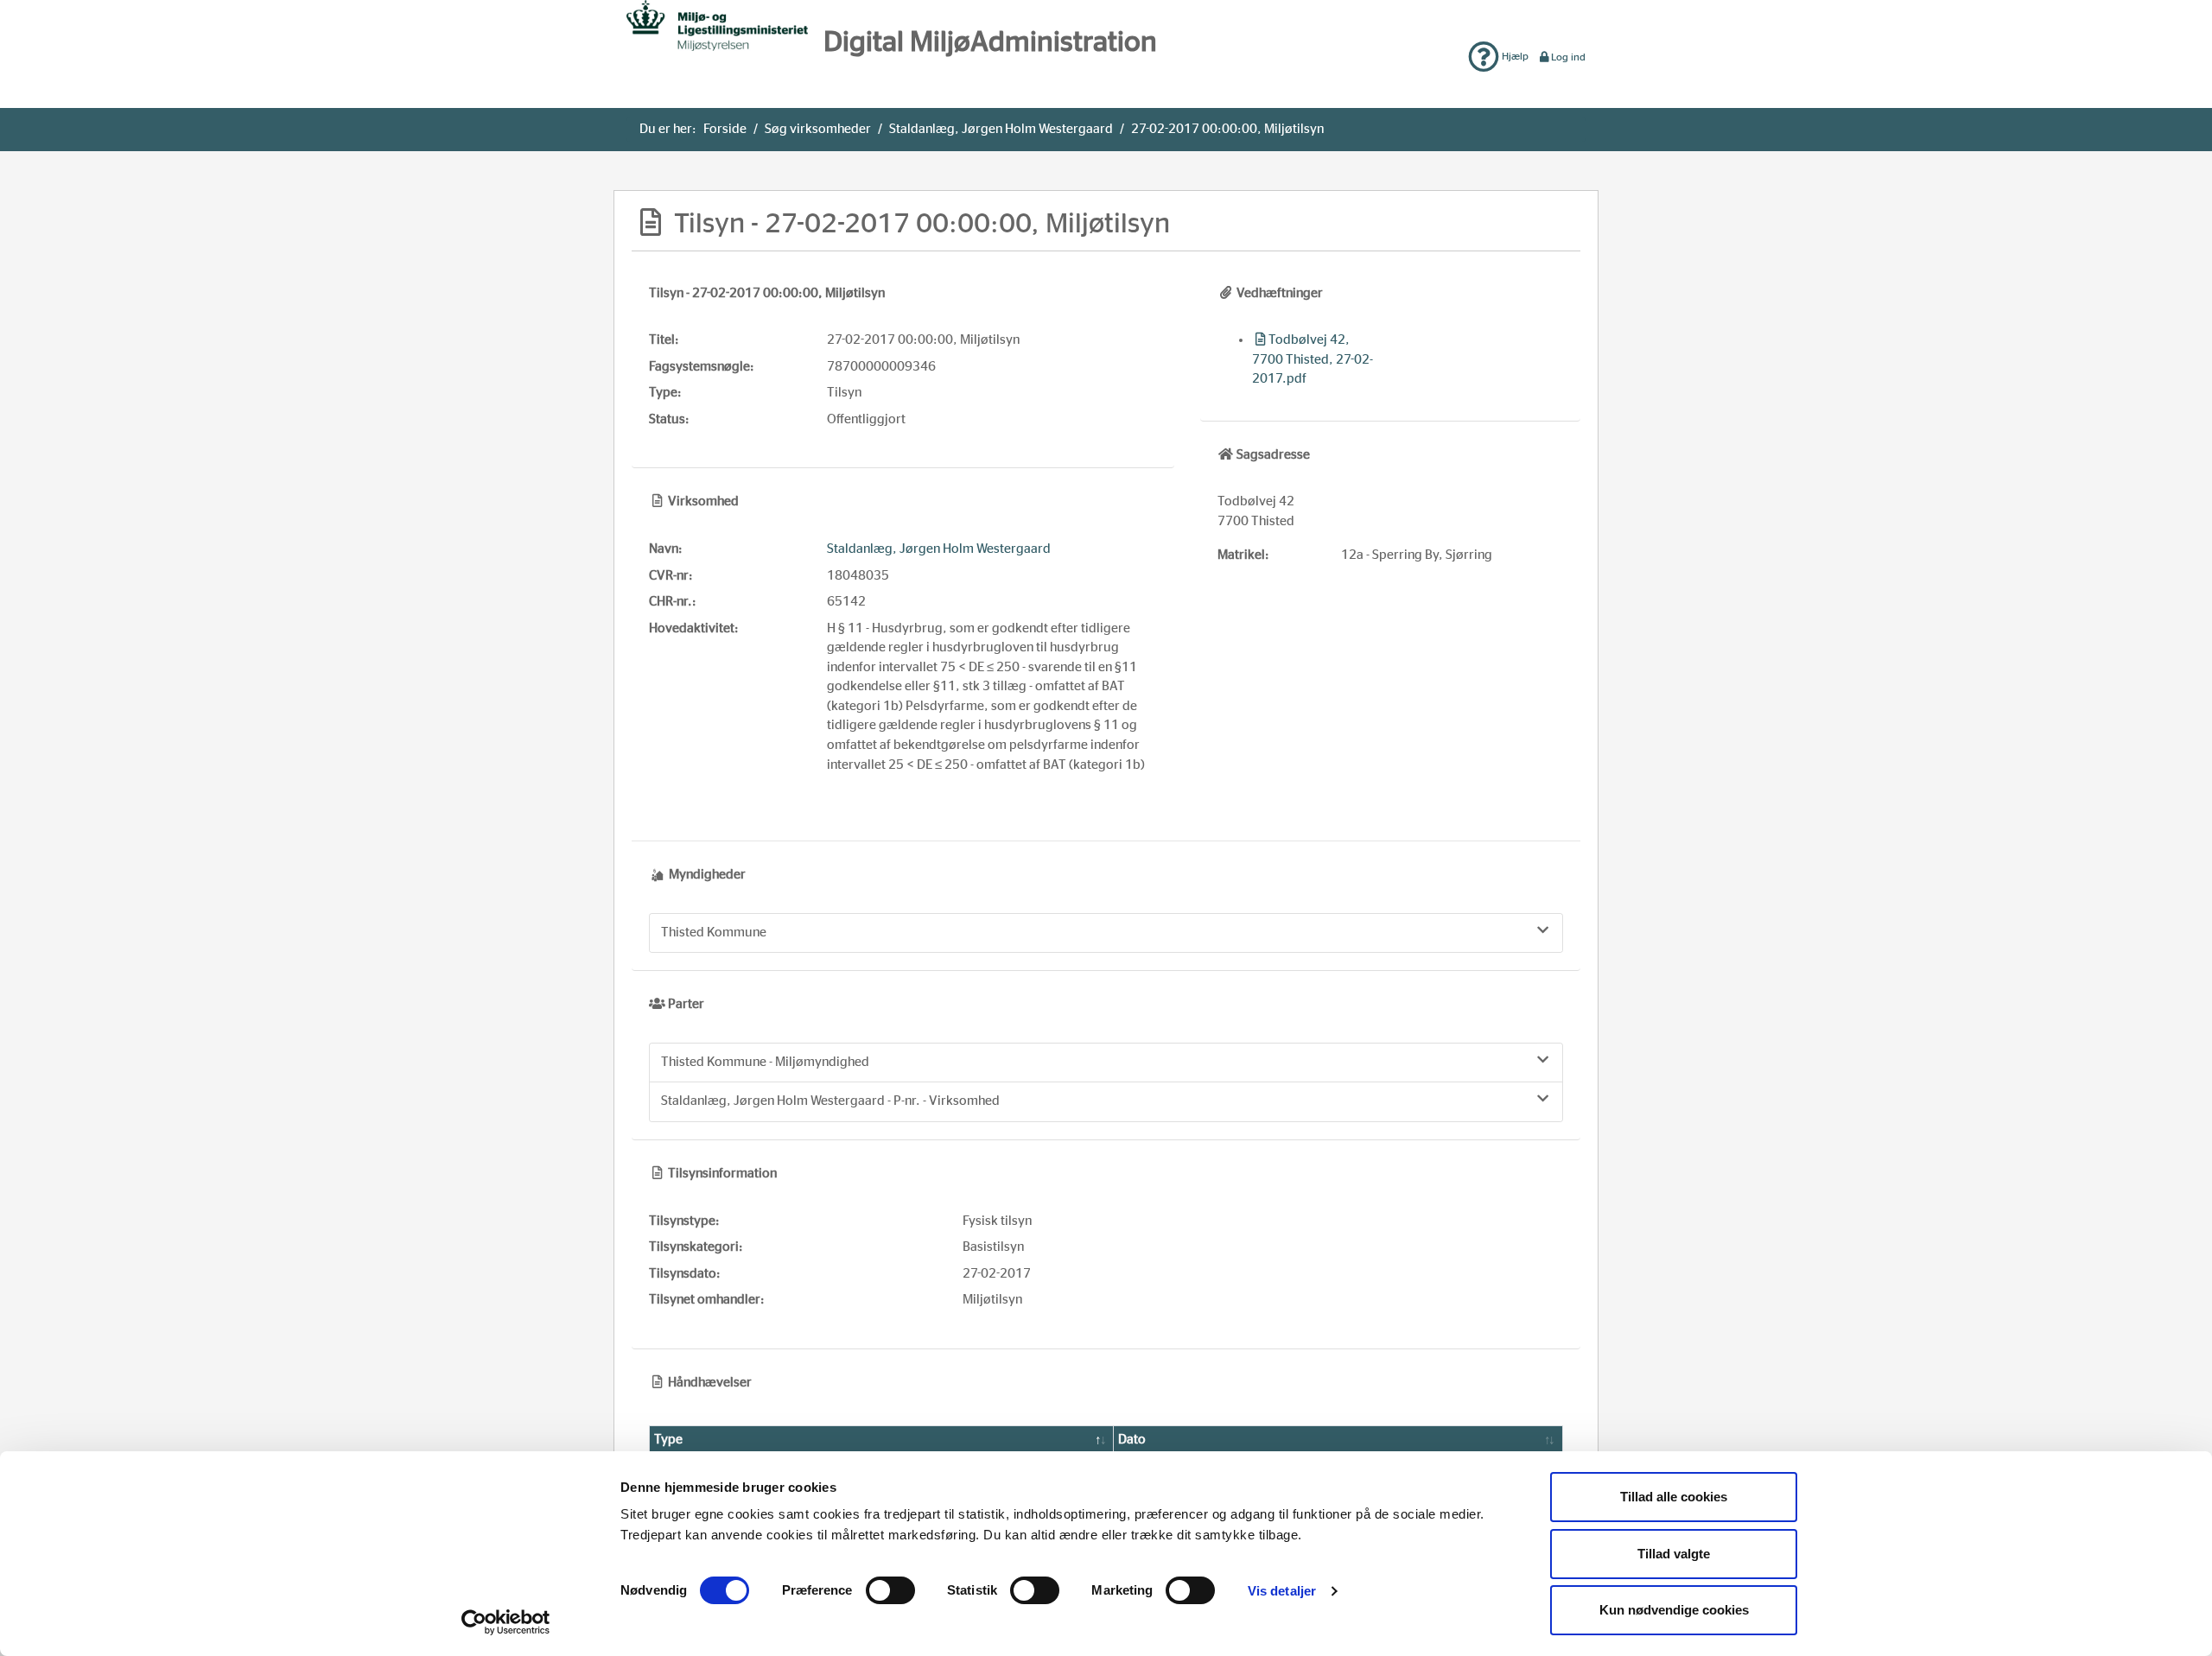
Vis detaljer (1282, 1591)
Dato (1132, 1440)
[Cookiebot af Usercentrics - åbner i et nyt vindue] (506, 1622)
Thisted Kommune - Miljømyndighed (765, 1062)
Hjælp (1514, 56)
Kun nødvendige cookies (1674, 1610)
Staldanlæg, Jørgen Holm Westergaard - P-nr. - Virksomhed (830, 1101)
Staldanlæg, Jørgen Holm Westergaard (1001, 129)
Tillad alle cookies (1674, 1497)
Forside (725, 129)
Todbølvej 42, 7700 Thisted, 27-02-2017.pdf (1313, 359)
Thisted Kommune (714, 933)
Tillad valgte (1674, 1554)
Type (668, 1440)
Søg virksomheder (818, 129)
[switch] (890, 1590)
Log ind (1568, 57)
